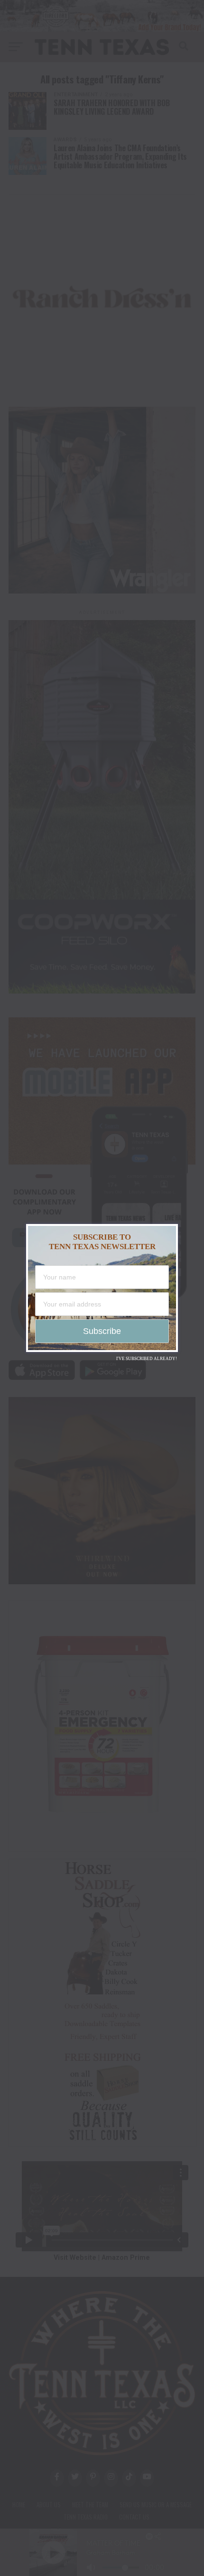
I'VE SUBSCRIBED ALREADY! (147, 1359)
